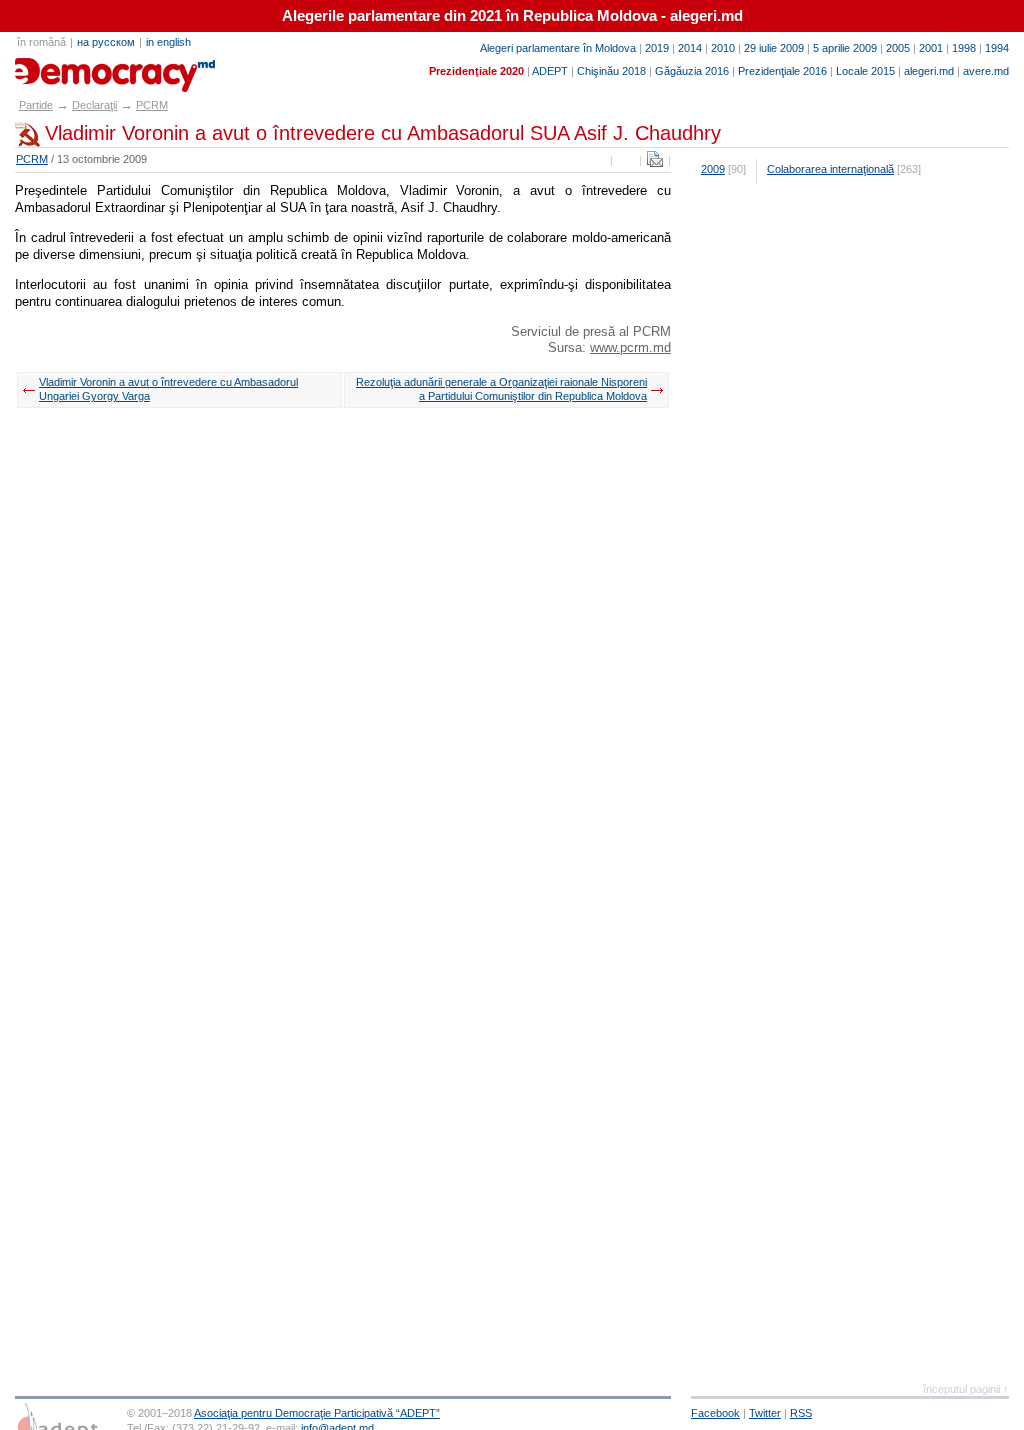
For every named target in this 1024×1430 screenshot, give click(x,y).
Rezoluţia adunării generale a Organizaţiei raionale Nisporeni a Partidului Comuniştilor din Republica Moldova (501, 389)
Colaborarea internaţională (830, 169)
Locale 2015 (865, 71)
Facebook (715, 1413)
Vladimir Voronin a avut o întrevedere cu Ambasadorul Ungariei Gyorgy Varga (168, 389)
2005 (898, 48)
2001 (931, 48)
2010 (723, 48)
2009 (713, 169)
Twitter (765, 1413)
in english (168, 42)
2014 (690, 48)
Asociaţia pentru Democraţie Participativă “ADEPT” (317, 1413)
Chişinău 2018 (611, 71)
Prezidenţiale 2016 (782, 71)
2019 (657, 48)
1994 (997, 48)
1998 (964, 48)
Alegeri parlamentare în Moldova (558, 48)
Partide (36, 105)
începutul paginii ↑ (966, 1389)
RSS (801, 1413)
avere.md (986, 71)
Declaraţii (94, 105)
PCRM (152, 105)
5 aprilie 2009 (845, 48)
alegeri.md (929, 71)
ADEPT (550, 71)
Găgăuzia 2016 (692, 71)
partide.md (61, 68)
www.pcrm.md (630, 347)
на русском (106, 42)
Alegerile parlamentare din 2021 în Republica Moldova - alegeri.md (512, 16)
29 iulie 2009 (774, 48)
